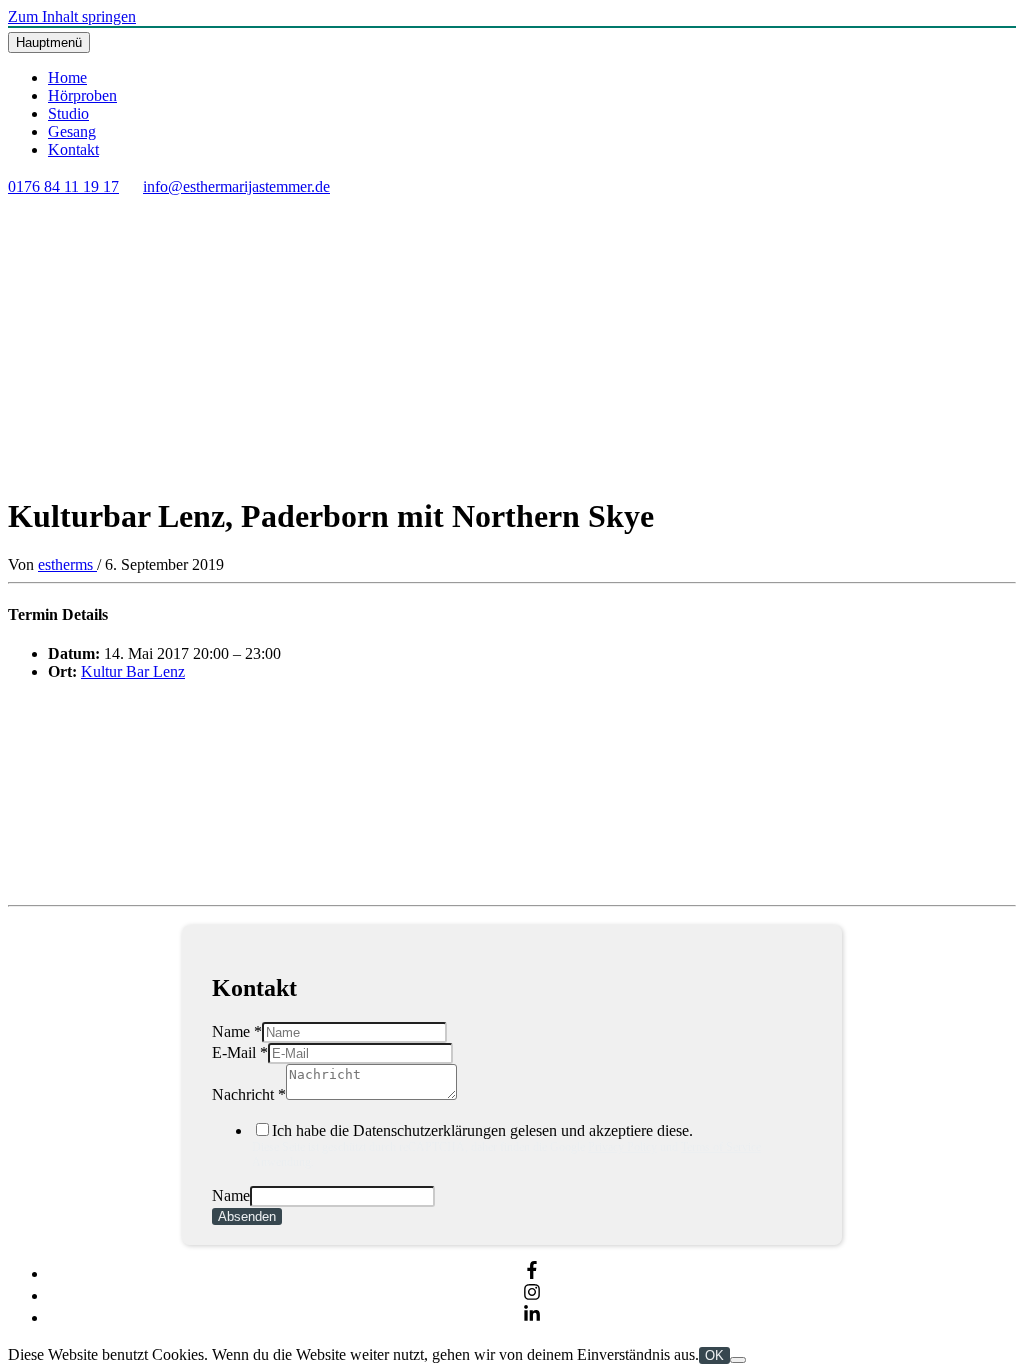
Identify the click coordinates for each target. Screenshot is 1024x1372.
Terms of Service (721, 1147)
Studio (68, 113)
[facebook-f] (532, 1273)
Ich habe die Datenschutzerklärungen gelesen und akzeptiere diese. (506, 1145)
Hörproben (82, 95)
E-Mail (240, 1052)
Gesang (72, 131)
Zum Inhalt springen (72, 16)
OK (714, 1355)
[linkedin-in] (532, 1317)
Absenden (247, 1216)
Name (237, 1031)
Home (67, 77)
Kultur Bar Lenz (133, 671)
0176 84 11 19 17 (63, 186)
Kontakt (73, 149)
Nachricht (249, 1094)
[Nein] (738, 1360)
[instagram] (532, 1295)
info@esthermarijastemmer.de (236, 186)
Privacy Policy (622, 1147)
